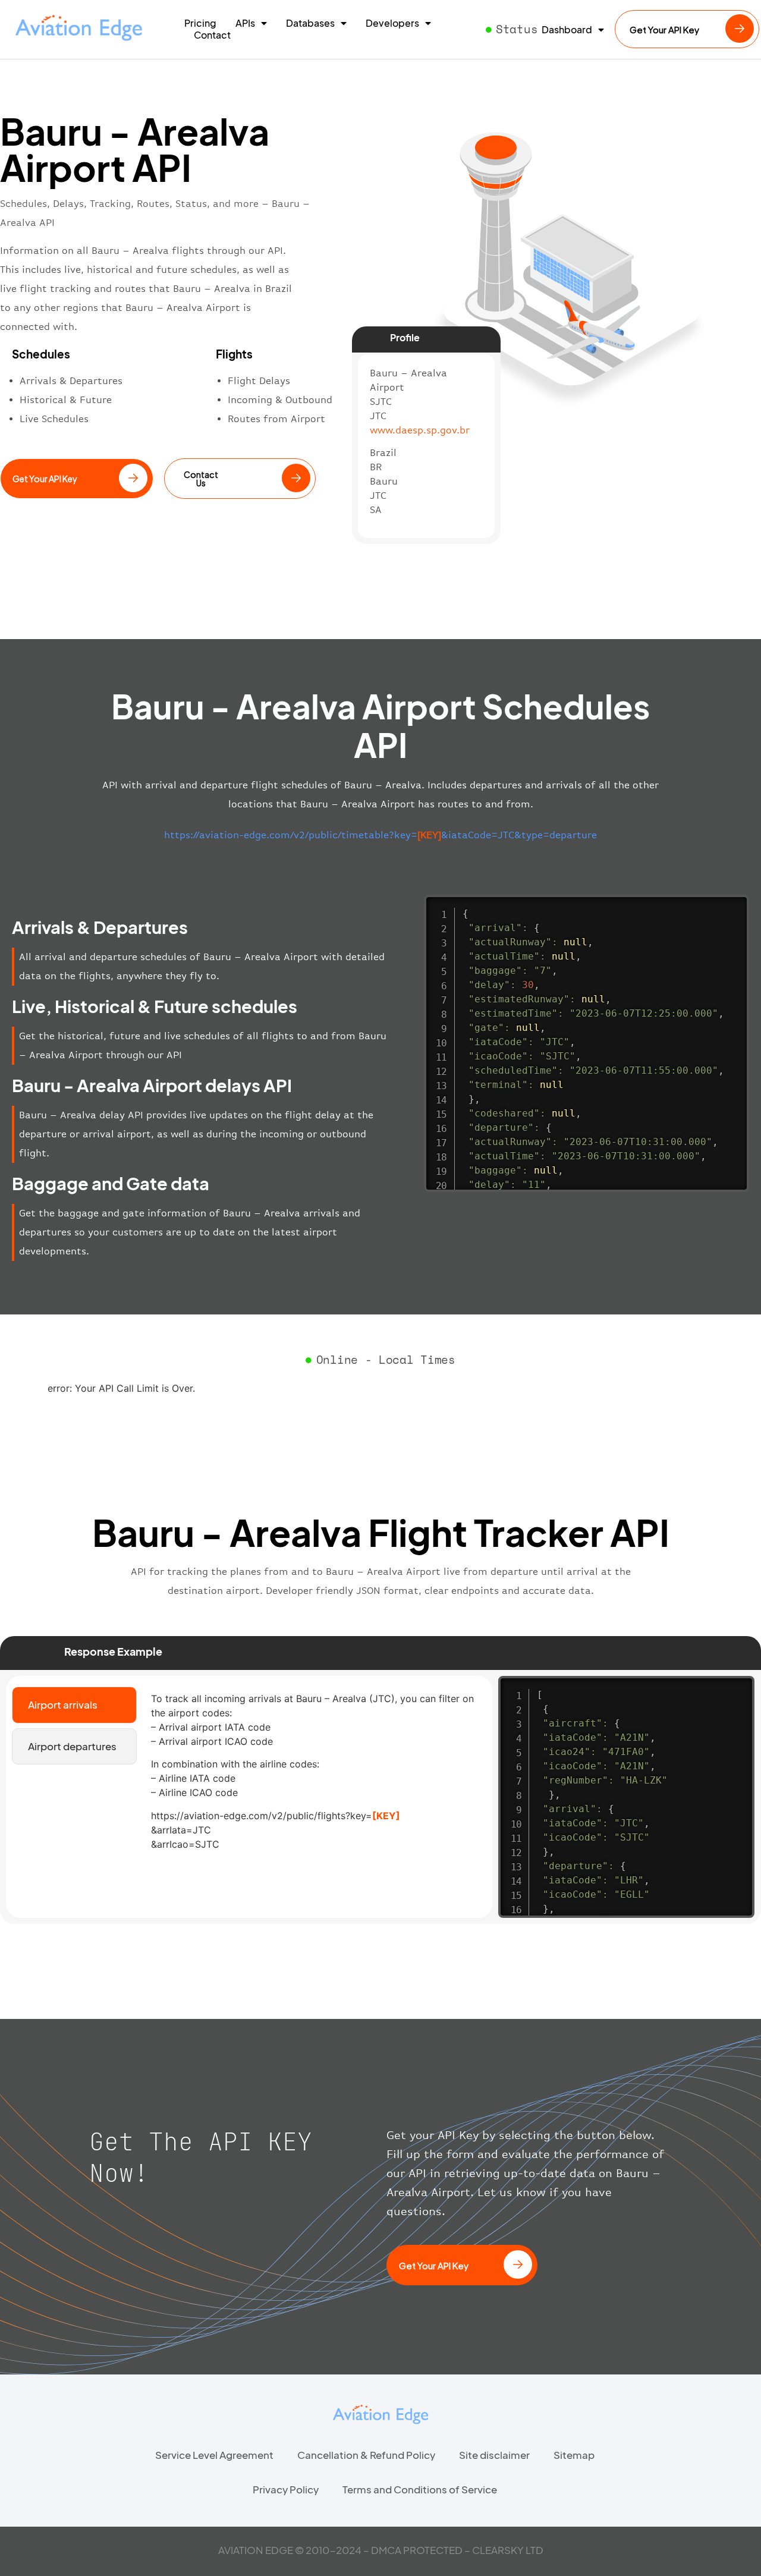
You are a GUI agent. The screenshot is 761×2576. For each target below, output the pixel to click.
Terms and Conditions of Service (420, 2489)
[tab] (74, 1705)
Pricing (200, 23)
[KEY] (386, 1816)
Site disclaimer (494, 2455)
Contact (212, 35)
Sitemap (574, 2455)
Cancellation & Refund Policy (366, 2455)
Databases (310, 23)
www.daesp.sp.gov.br (420, 430)
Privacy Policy (286, 2489)
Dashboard (567, 30)
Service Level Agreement (214, 2455)
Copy (734, 906)
